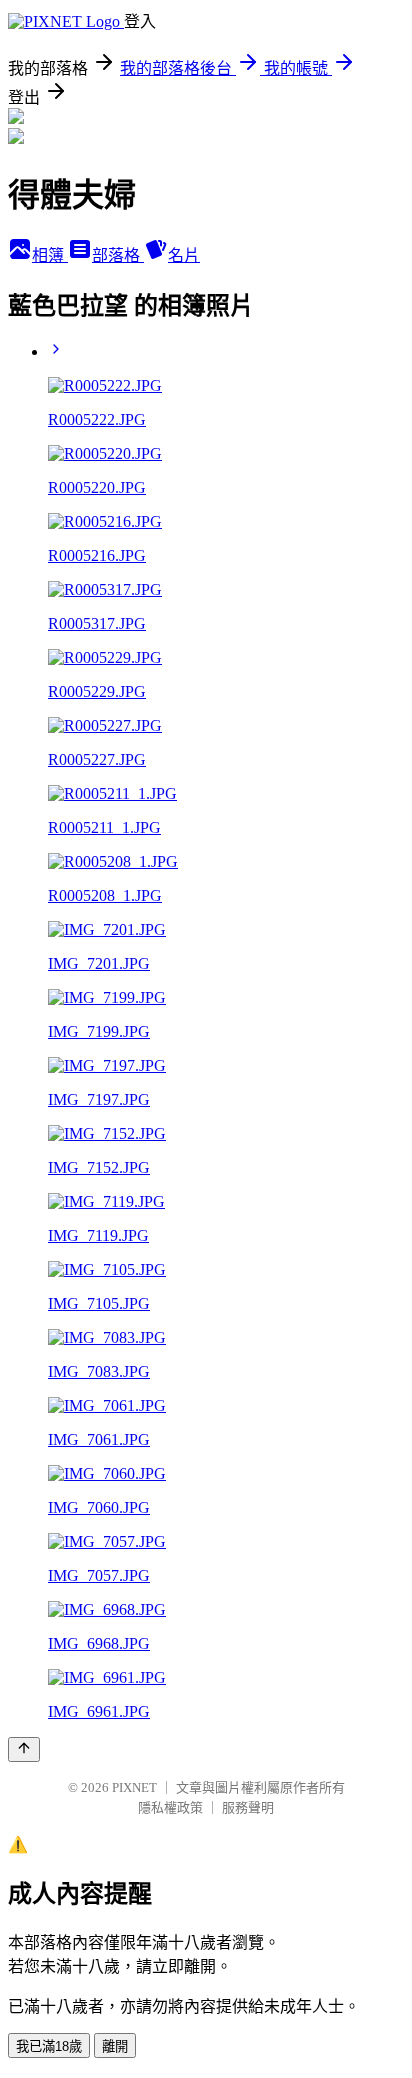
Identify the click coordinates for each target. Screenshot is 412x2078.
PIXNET (134, 1787)
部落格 (118, 255)
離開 (115, 2046)
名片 (184, 255)
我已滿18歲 (49, 2046)
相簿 (50, 255)
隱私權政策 (170, 1807)
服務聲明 (248, 1807)
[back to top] (24, 1749)
